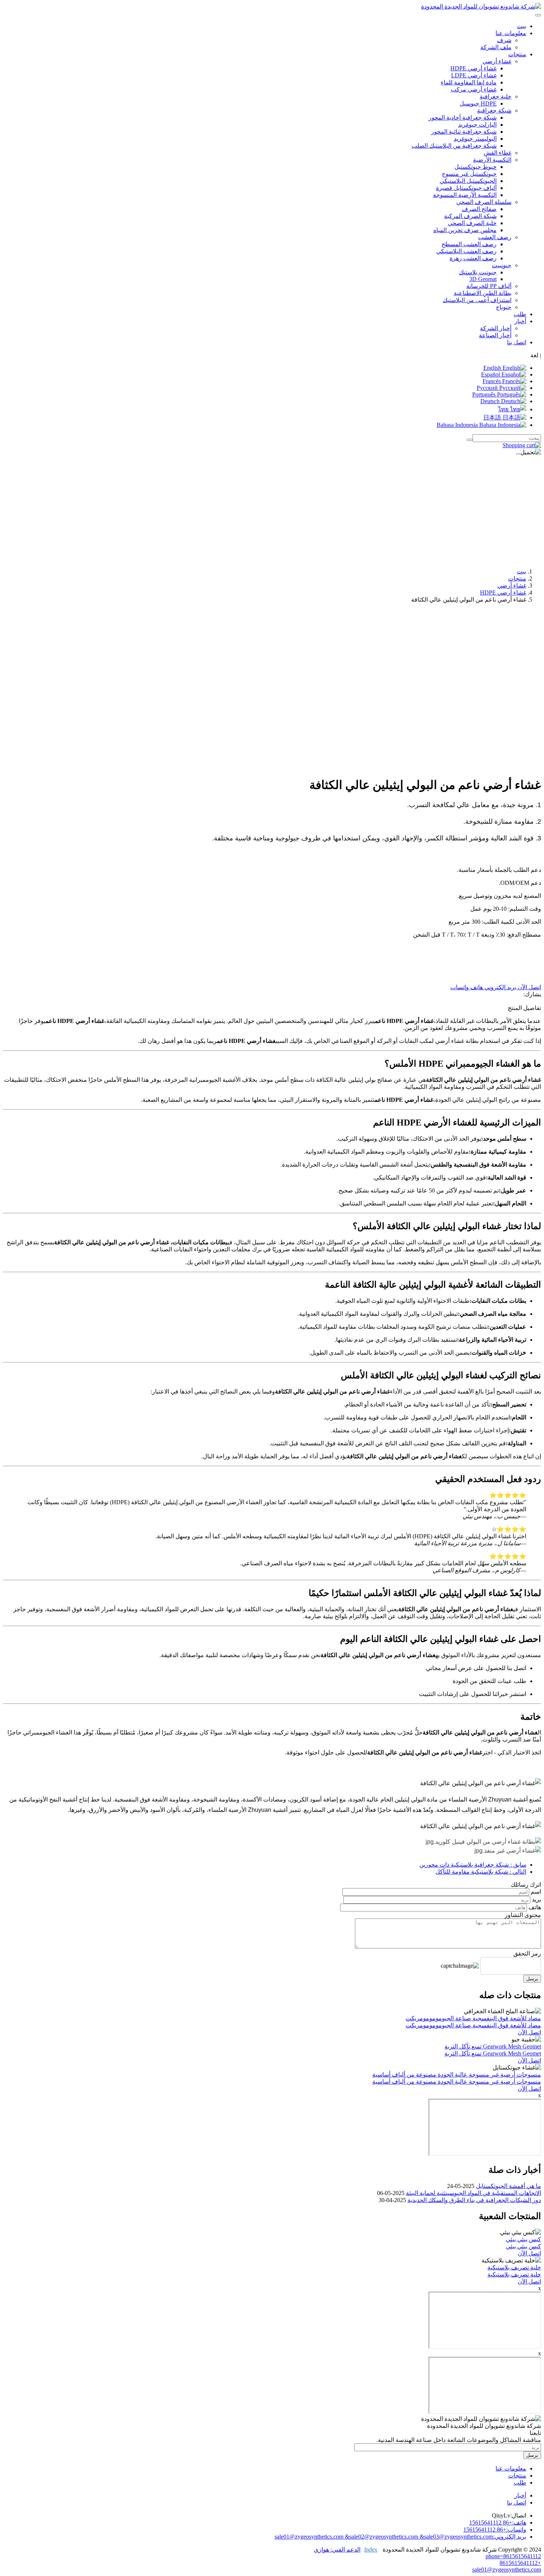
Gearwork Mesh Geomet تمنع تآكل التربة (493, 2046)
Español (491, 374)
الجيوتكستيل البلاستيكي (468, 181)
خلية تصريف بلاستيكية (514, 2267)
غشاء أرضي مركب (474, 89)
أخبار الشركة (496, 328)
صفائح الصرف (479, 209)
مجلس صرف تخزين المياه (465, 230)
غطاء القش (498, 153)
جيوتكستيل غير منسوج (469, 174)
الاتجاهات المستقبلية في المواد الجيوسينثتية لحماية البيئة (474, 2193)
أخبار (520, 2495)
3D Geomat (483, 279)
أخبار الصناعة (495, 335)
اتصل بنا (517, 342)
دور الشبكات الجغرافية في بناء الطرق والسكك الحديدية (474, 2200)
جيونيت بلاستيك (478, 272)
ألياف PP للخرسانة (489, 286)
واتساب (460, 987)
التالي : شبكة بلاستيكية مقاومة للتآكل (481, 1872)
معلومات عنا (511, 2468)
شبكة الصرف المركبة (470, 216)
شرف (504, 40)
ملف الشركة (496, 47)
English (493, 368)
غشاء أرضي (512, 586)
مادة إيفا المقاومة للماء (469, 82)
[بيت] (481, 6)
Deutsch (491, 401)
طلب (520, 314)
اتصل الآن (529, 987)
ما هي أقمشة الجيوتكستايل (508, 2186)
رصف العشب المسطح (469, 244)
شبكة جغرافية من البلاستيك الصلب (454, 146)
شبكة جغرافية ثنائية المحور (464, 132)
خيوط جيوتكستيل (476, 167)
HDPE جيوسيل (478, 103)
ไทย (504, 409)
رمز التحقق (527, 1953)
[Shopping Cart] (522, 445)
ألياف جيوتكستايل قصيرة (466, 188)
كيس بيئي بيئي (523, 2239)
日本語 (493, 417)
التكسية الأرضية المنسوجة (465, 195)
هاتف (476, 987)
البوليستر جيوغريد (475, 139)
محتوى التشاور (523, 1915)
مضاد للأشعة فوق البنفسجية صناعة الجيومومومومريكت (473, 2018)
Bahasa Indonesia (458, 425)
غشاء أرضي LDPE (474, 75)
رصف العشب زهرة (473, 258)
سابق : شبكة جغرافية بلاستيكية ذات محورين (473, 1865)
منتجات (517, 578)
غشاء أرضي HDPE (474, 68)
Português (485, 394)
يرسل (532, 1979)
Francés (492, 381)
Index (371, 2550)
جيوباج (504, 307)
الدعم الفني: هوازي (337, 2550)
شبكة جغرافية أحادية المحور (463, 118)
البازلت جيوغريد (477, 125)
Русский (488, 388)
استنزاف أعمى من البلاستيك (477, 300)
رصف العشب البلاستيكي (466, 251)
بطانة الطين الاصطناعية (483, 293)
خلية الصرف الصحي (472, 223)
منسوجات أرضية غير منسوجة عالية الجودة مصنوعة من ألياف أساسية (457, 2075)
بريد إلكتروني (500, 987)
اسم (536, 1892)
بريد (536, 1899)
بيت (522, 26)
